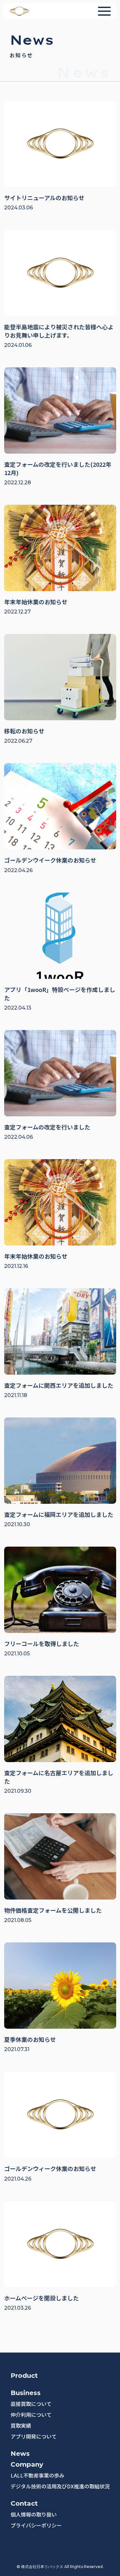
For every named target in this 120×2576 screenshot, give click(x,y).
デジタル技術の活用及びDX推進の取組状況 (60, 2486)
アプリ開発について (34, 2436)
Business (26, 2393)
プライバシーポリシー (36, 2525)
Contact (24, 2503)
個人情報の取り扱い (34, 2514)
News (20, 2454)
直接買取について (31, 2404)
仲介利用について (31, 2415)
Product (24, 2376)
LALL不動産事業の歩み (37, 2475)
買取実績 (21, 2425)
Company (27, 2464)
